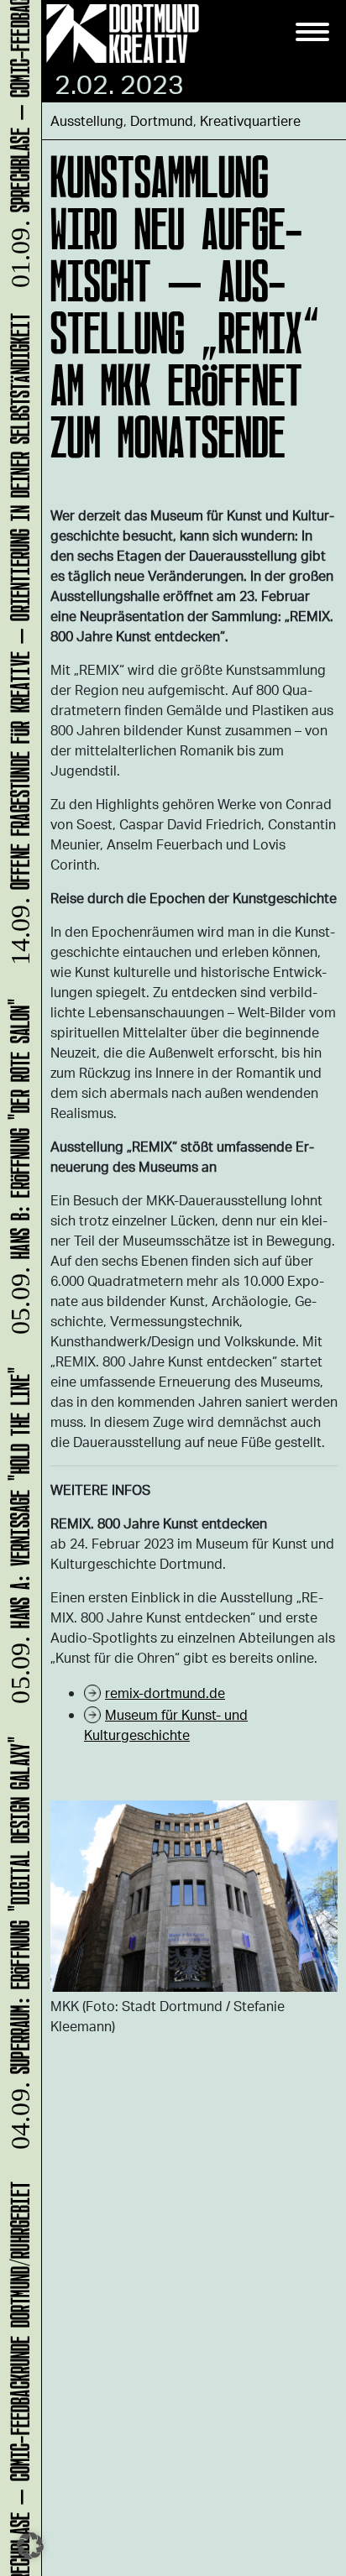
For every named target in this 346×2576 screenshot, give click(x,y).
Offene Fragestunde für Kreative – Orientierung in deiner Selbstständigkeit (17, 647)
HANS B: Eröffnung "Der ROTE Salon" (17, 1174)
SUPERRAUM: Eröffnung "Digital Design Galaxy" (17, 1950)
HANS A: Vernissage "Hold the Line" (17, 1543)
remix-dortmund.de (165, 1693)
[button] (30, 2546)
